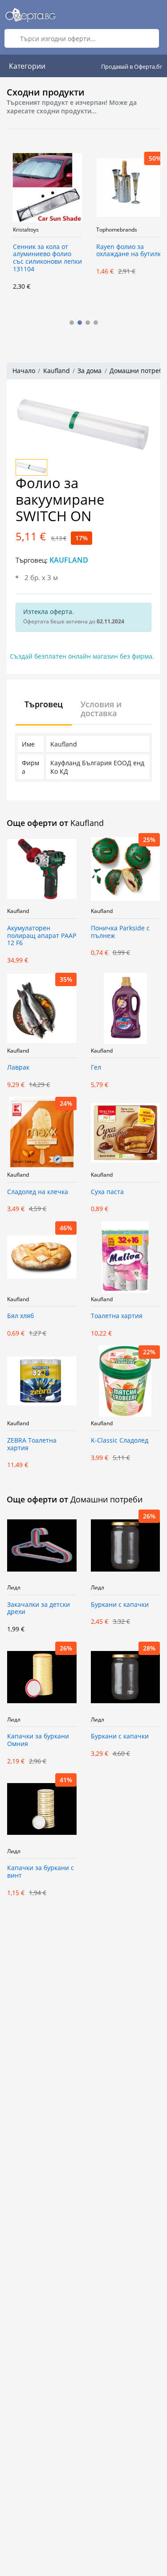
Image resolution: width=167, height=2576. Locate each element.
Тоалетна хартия (117, 1316)
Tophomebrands (111, 230)
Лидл (14, 1588)
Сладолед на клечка (38, 1192)
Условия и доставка (101, 709)
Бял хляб (20, 1316)
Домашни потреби (138, 371)
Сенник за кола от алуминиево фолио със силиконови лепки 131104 (42, 258)
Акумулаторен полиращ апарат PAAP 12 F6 (42, 936)
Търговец (44, 704)
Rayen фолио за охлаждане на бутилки (125, 251)
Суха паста (107, 1192)
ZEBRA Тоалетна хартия (32, 1444)
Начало (24, 371)
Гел (96, 1068)
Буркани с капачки (120, 1605)
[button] (72, 323)
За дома (90, 371)
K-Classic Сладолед (120, 1441)
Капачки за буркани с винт (41, 1872)
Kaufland (57, 371)
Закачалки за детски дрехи (39, 1609)
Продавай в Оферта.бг (132, 66)
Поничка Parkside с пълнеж (120, 932)
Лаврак (18, 1068)
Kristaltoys (20, 230)
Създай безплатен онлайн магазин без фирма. (82, 656)
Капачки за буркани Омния (38, 1740)
